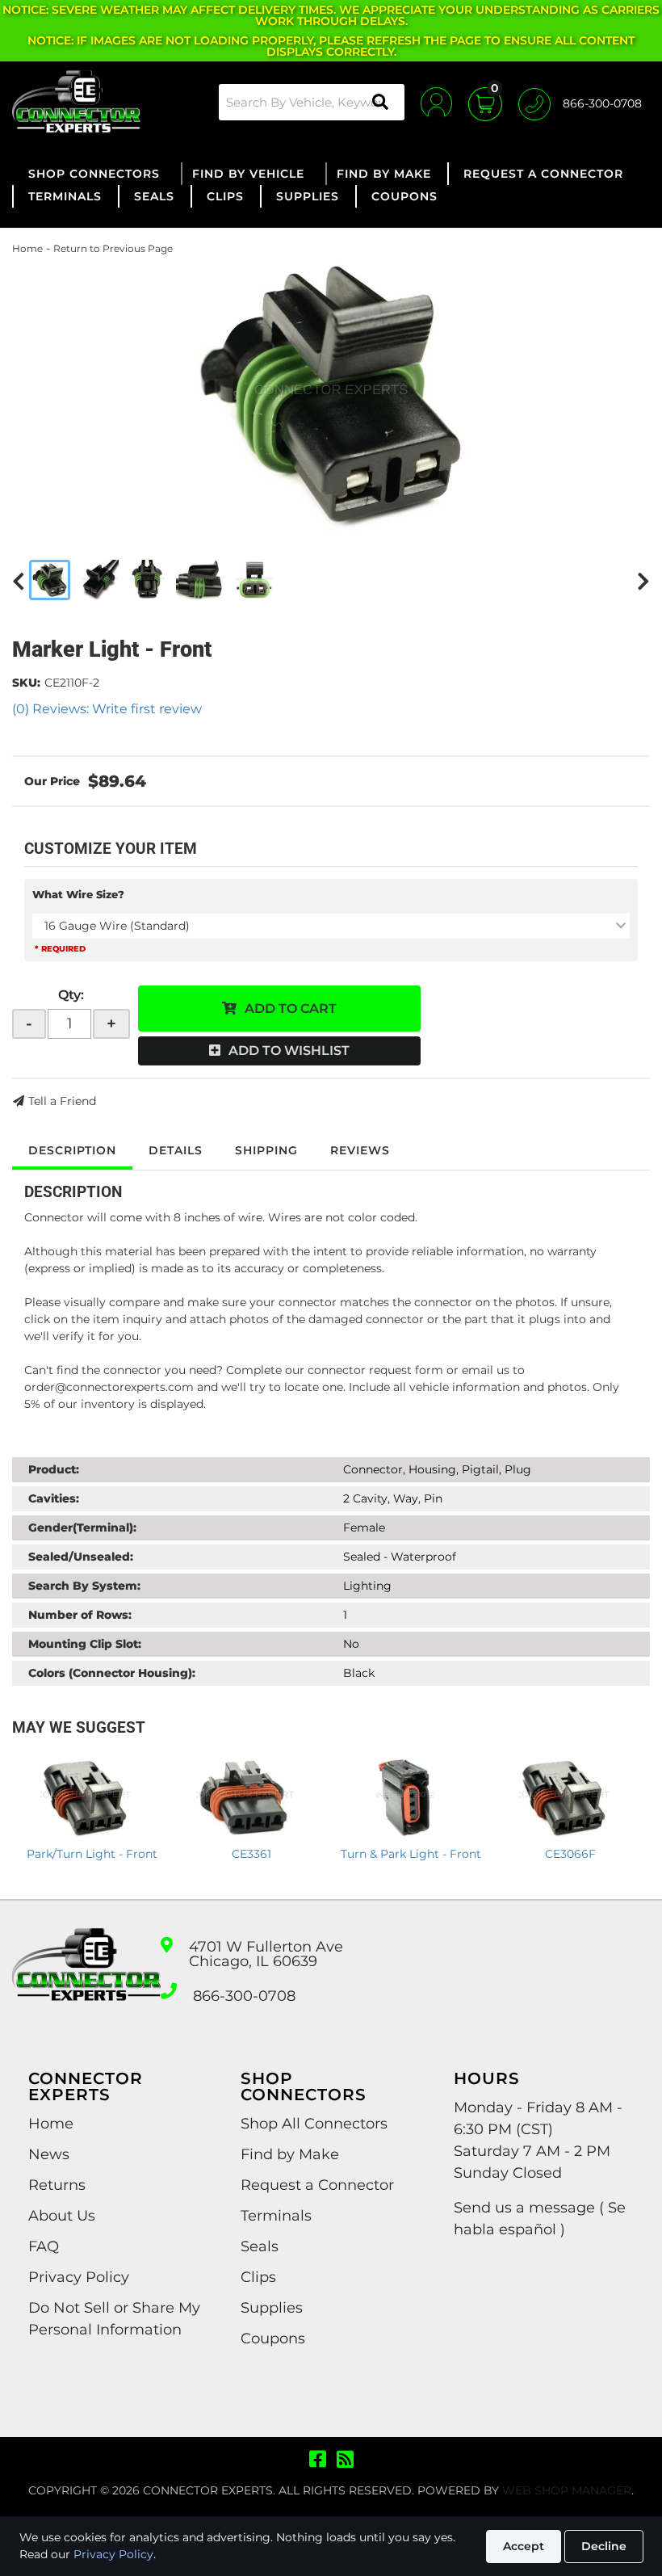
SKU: (26, 683)
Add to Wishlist (289, 1051)
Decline (604, 2546)
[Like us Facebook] (318, 2460)
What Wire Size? (78, 894)
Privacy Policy (113, 2554)
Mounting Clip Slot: (85, 1644)
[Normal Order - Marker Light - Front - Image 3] (147, 580)
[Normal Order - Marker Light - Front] (331, 394)
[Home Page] (86, 1979)
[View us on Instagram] (345, 2460)
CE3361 (251, 1854)
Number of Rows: (80, 1615)
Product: (54, 1469)
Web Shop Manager (567, 2490)
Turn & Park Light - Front (411, 1854)
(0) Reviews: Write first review (107, 709)
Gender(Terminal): (82, 1528)
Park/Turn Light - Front (92, 1854)
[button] (312, 102)
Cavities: (54, 1498)
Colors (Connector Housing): (112, 1673)
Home (27, 248)
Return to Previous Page (113, 248)
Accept (524, 2546)
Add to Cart (291, 1009)
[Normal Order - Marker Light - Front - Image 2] (101, 580)
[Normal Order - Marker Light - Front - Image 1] (50, 580)
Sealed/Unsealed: (81, 1557)
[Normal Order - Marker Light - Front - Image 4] (200, 580)
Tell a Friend (62, 1101)
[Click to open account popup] (436, 102)
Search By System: (84, 1586)
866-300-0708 (244, 1996)
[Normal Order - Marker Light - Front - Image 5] (254, 580)
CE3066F (570, 1854)
